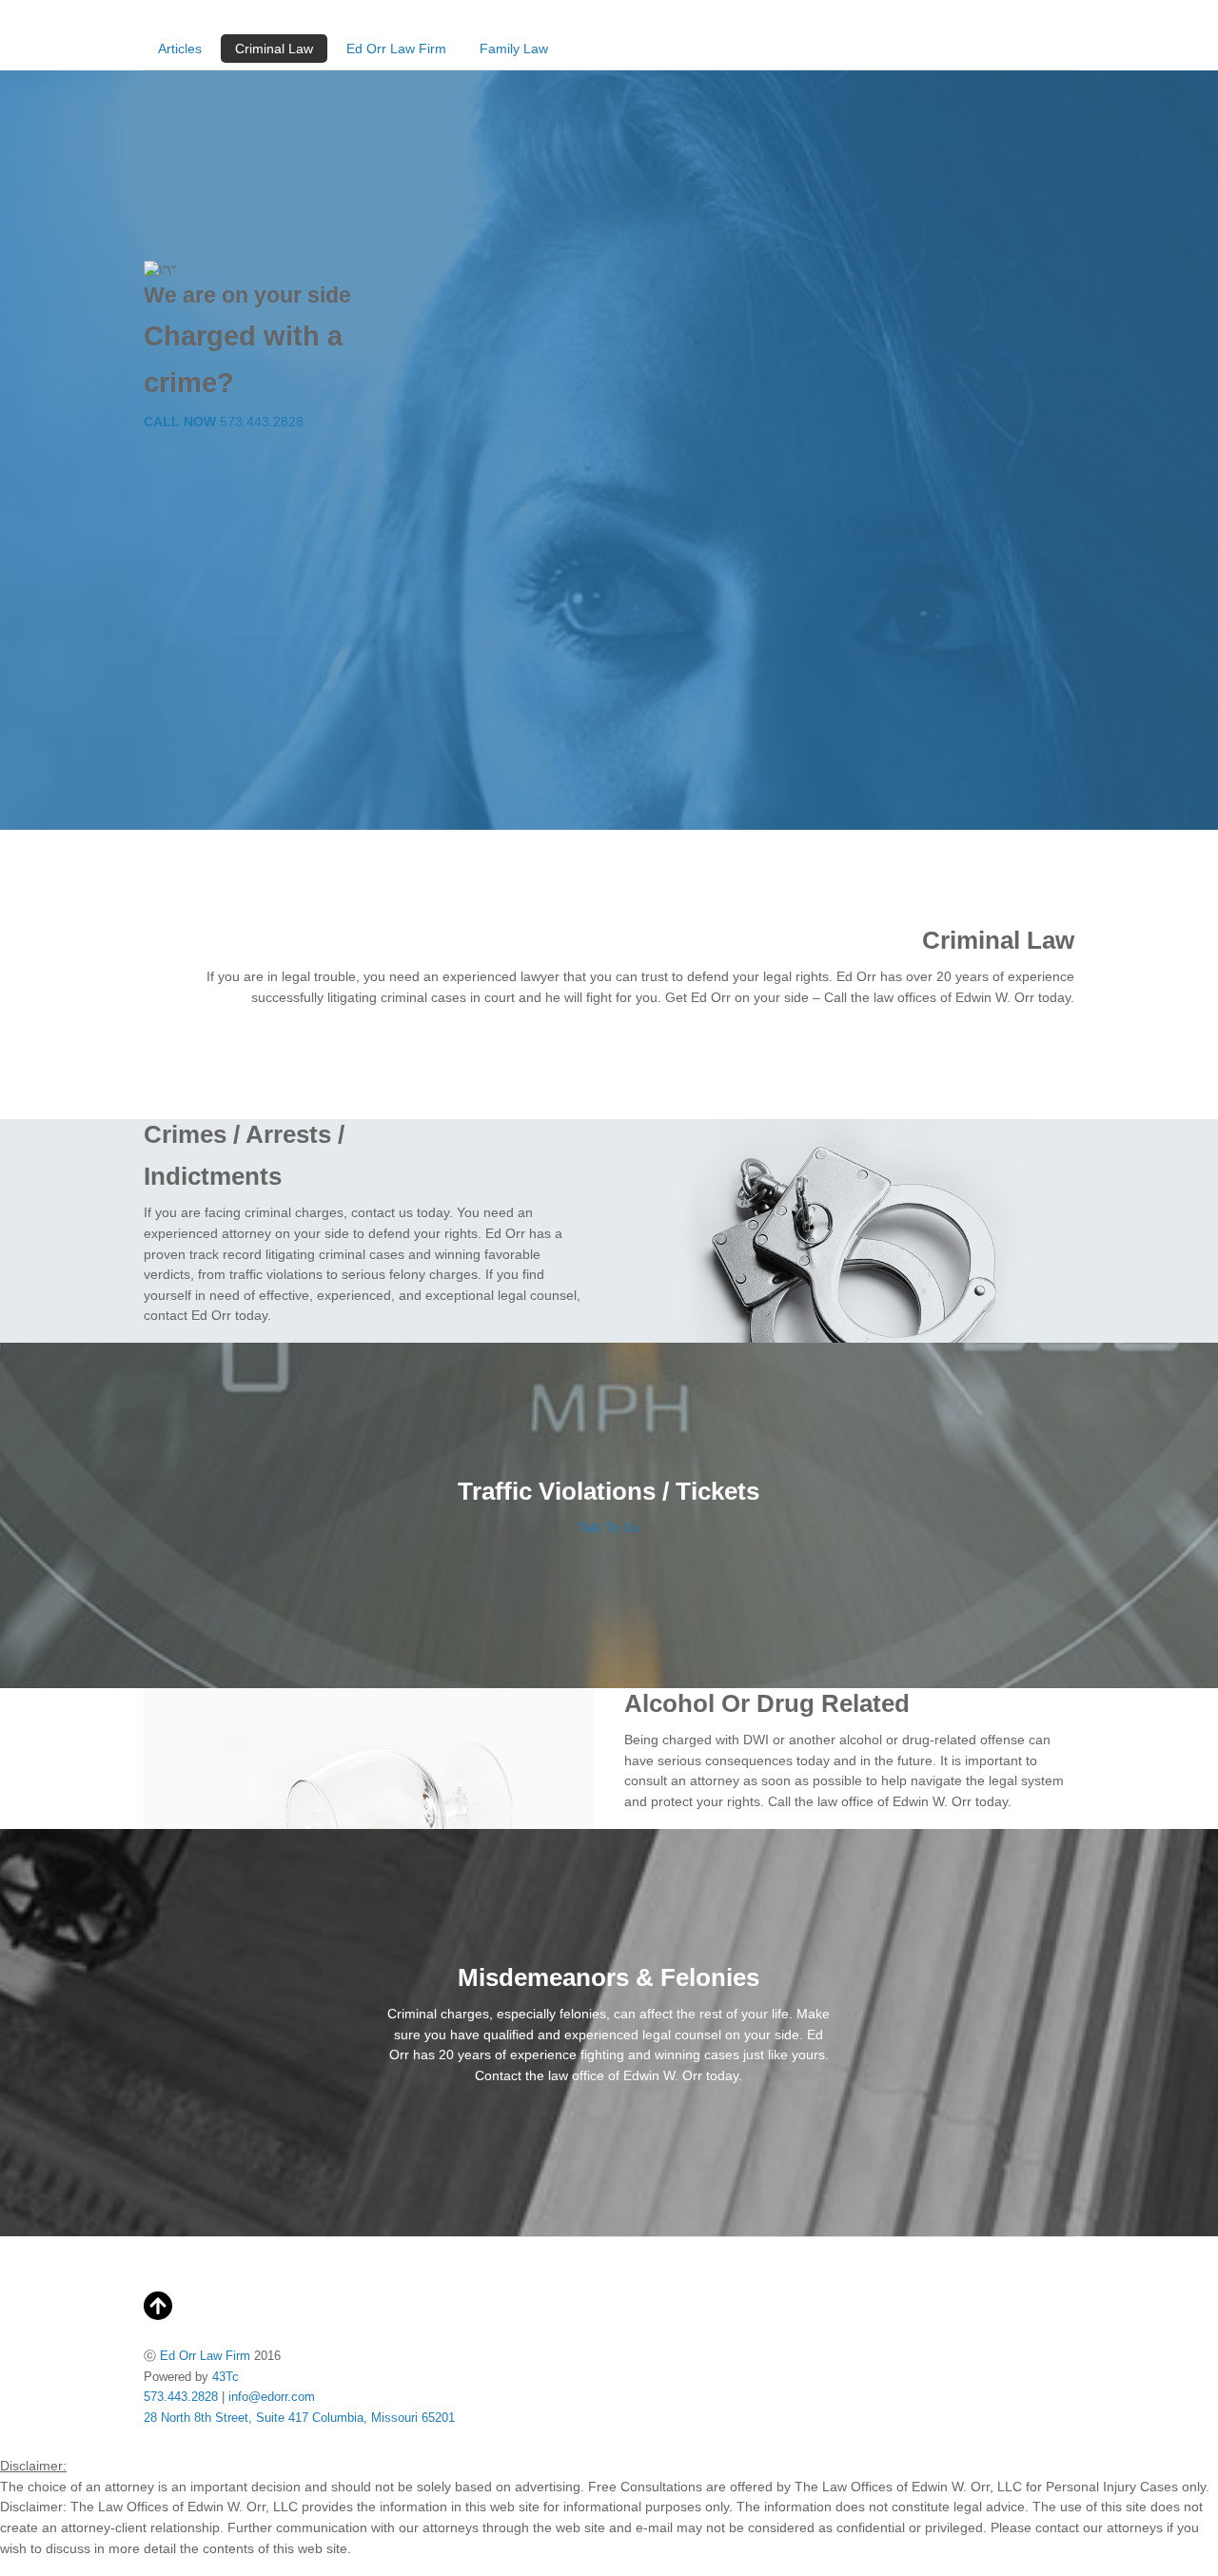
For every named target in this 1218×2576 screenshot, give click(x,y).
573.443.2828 (224, 422)
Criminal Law (274, 49)
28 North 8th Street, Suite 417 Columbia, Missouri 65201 (299, 2418)
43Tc (226, 2377)
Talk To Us (609, 1527)
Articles (180, 49)
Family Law (514, 49)
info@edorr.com (272, 2397)
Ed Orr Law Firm (396, 49)
